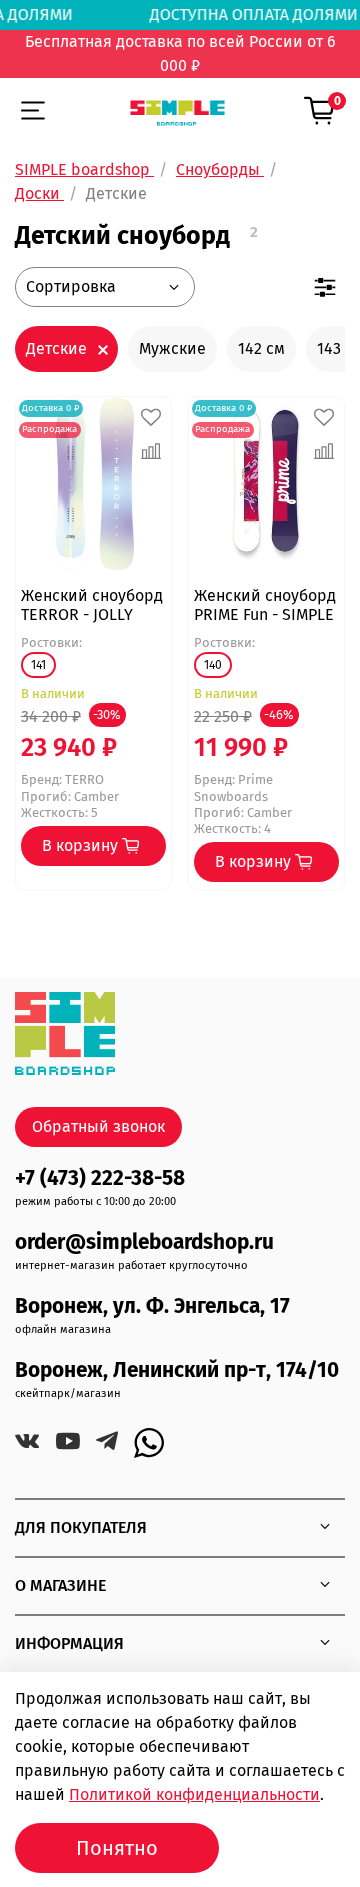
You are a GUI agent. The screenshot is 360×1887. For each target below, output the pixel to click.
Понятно (117, 1848)
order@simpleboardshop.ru (144, 1242)
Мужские (172, 348)
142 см (261, 348)
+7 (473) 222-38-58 (100, 1178)
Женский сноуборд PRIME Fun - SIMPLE (265, 605)
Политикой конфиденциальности (194, 1794)
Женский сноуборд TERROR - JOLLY (92, 605)
